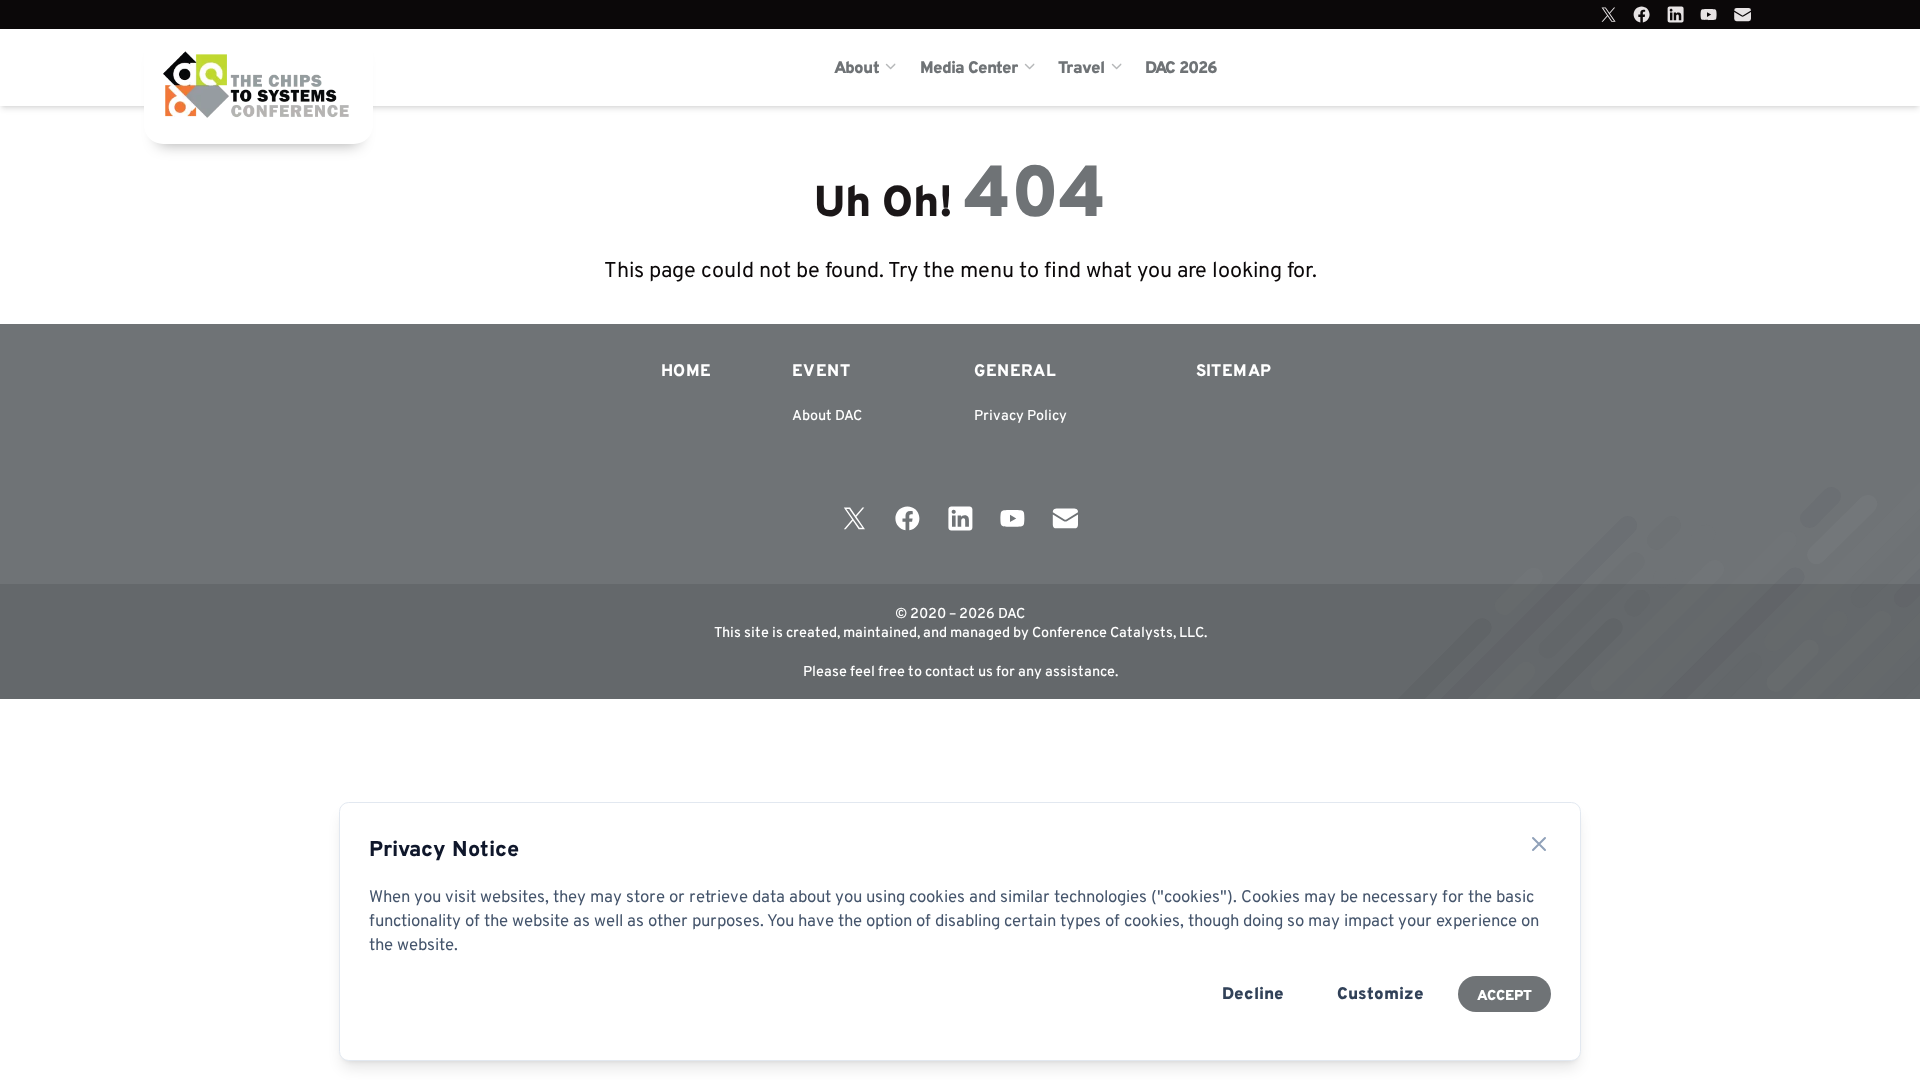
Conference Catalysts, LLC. (1119, 631)
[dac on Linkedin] (1675, 14)
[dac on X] (1608, 14)
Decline (1253, 993)
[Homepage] (228, 67)
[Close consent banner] (1539, 844)
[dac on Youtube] (1708, 14)
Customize (1380, 993)
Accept (1504, 994)
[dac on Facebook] (1641, 14)
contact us (959, 670)
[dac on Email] (1742, 14)
